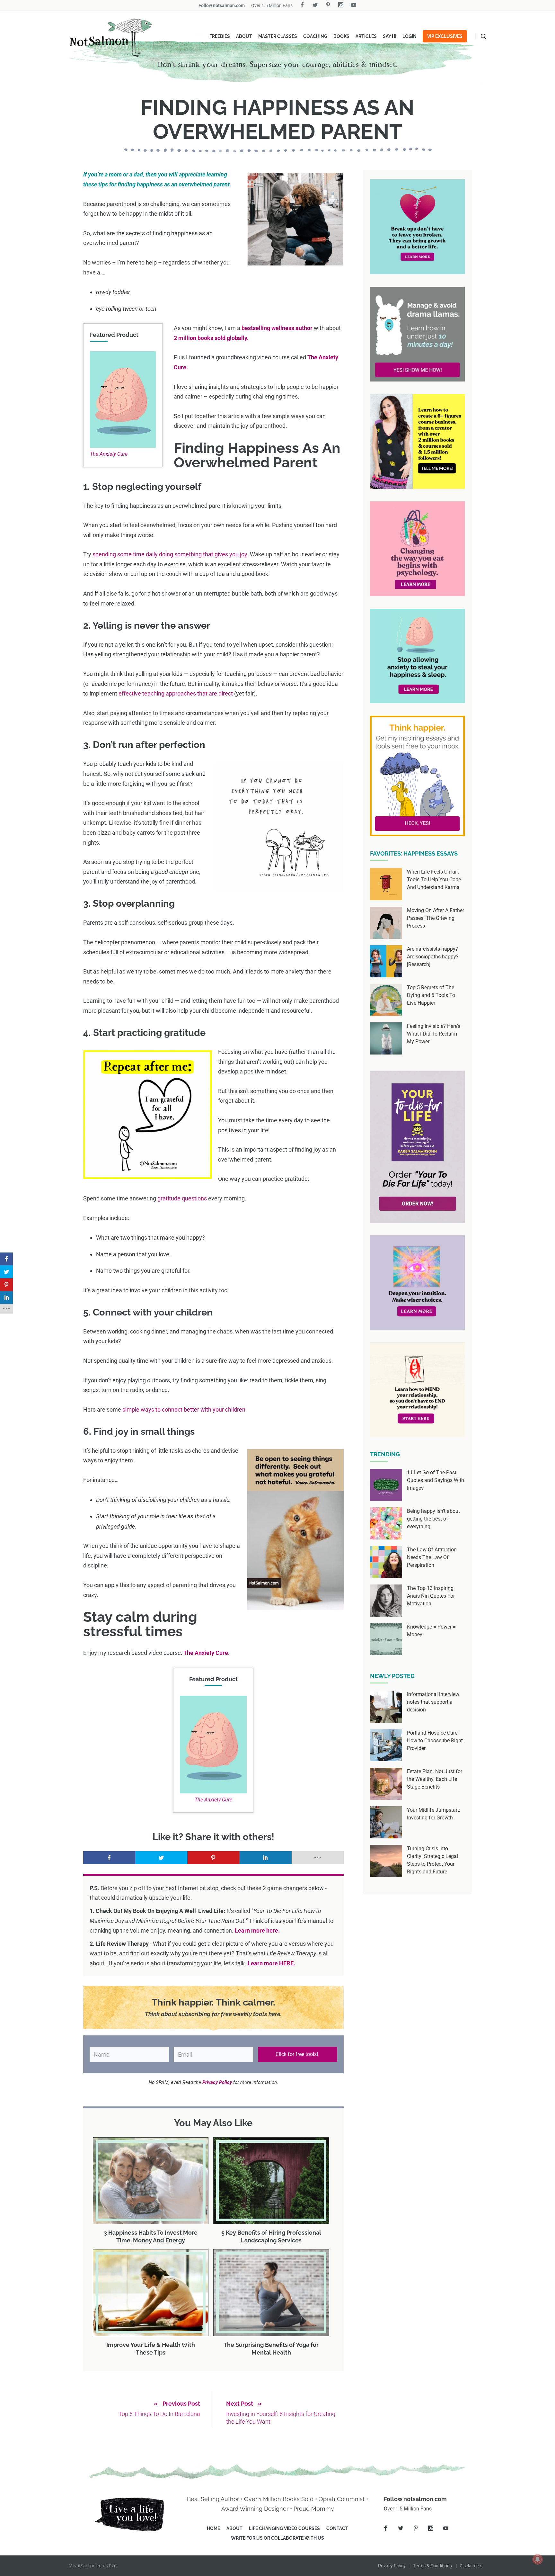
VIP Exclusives (445, 36)
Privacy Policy (392, 2566)
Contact (337, 2528)
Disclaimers (471, 2566)
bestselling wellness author (277, 328)
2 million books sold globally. (211, 338)
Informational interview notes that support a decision (433, 1702)
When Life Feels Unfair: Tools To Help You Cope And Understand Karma (434, 880)
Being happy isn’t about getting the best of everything (433, 1519)
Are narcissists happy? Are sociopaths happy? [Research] (433, 957)
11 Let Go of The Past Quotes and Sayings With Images (436, 1480)
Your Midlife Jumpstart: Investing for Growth (434, 1814)
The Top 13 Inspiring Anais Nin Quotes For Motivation (431, 1596)
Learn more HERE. (271, 1963)
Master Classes (278, 36)
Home (213, 2528)
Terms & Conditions (433, 2566)
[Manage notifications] (538, 2559)
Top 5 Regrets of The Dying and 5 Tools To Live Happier (431, 995)
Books (341, 36)
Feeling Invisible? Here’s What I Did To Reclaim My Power (434, 1034)
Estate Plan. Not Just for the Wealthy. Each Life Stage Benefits (435, 1779)
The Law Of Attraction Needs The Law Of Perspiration (432, 1557)
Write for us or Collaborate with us (277, 2538)
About (244, 36)
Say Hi (390, 36)
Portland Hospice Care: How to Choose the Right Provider (435, 1741)
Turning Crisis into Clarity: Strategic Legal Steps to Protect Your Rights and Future (432, 1860)
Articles (366, 36)
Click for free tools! (297, 2054)
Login (410, 36)
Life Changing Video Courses (284, 2528)
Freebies (220, 36)
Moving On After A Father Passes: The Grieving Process (436, 918)
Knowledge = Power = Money (431, 1631)
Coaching (315, 36)
